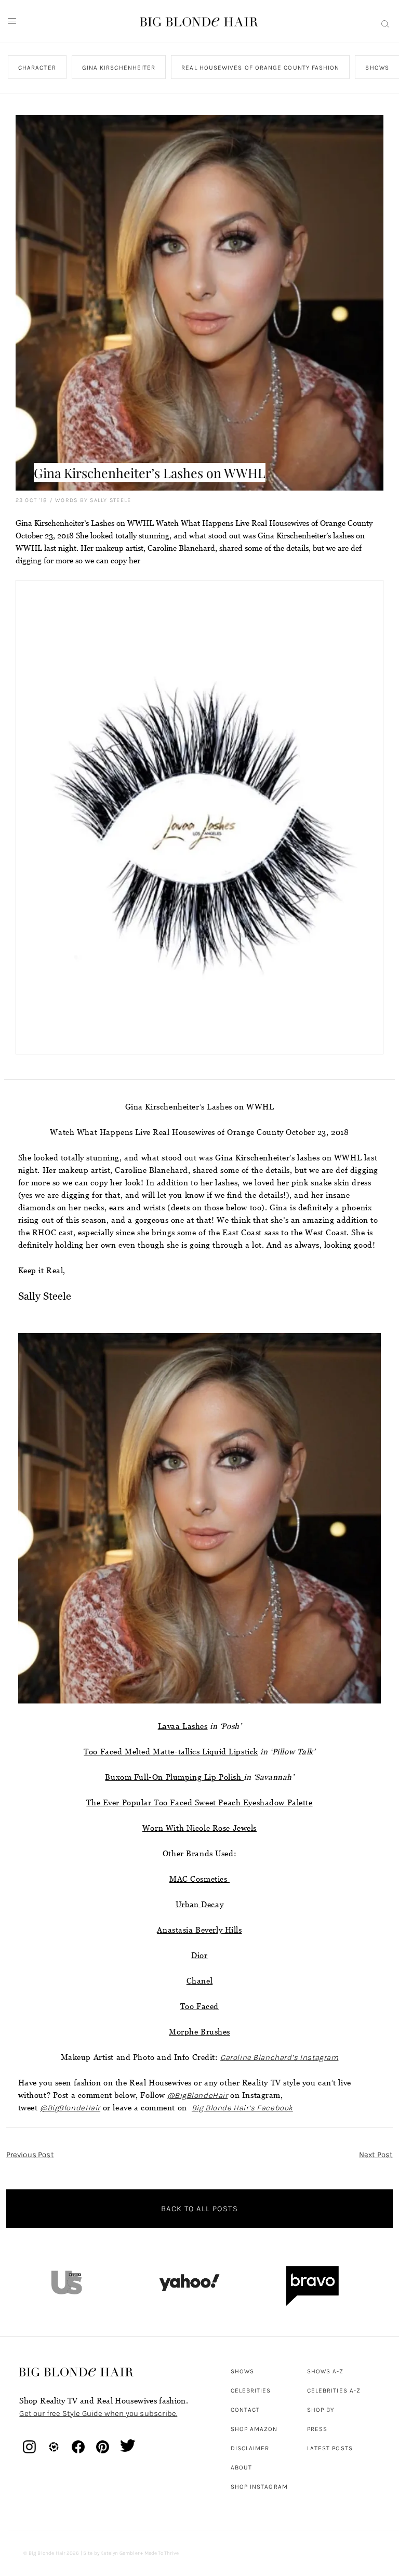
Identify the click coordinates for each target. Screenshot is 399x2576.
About (241, 2467)
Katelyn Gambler (120, 2553)
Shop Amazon (254, 2429)
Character (37, 68)
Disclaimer (250, 2448)
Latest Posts (330, 2448)
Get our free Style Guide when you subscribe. (98, 2413)
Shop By (321, 2410)
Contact (245, 2410)
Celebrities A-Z (334, 2390)
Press (317, 2429)
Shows (242, 2371)
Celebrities (251, 2390)
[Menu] (12, 21)
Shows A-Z (325, 2371)
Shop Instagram (259, 2487)
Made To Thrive (162, 2553)
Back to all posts (199, 2209)
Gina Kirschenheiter (119, 68)
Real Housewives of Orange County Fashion (261, 68)
